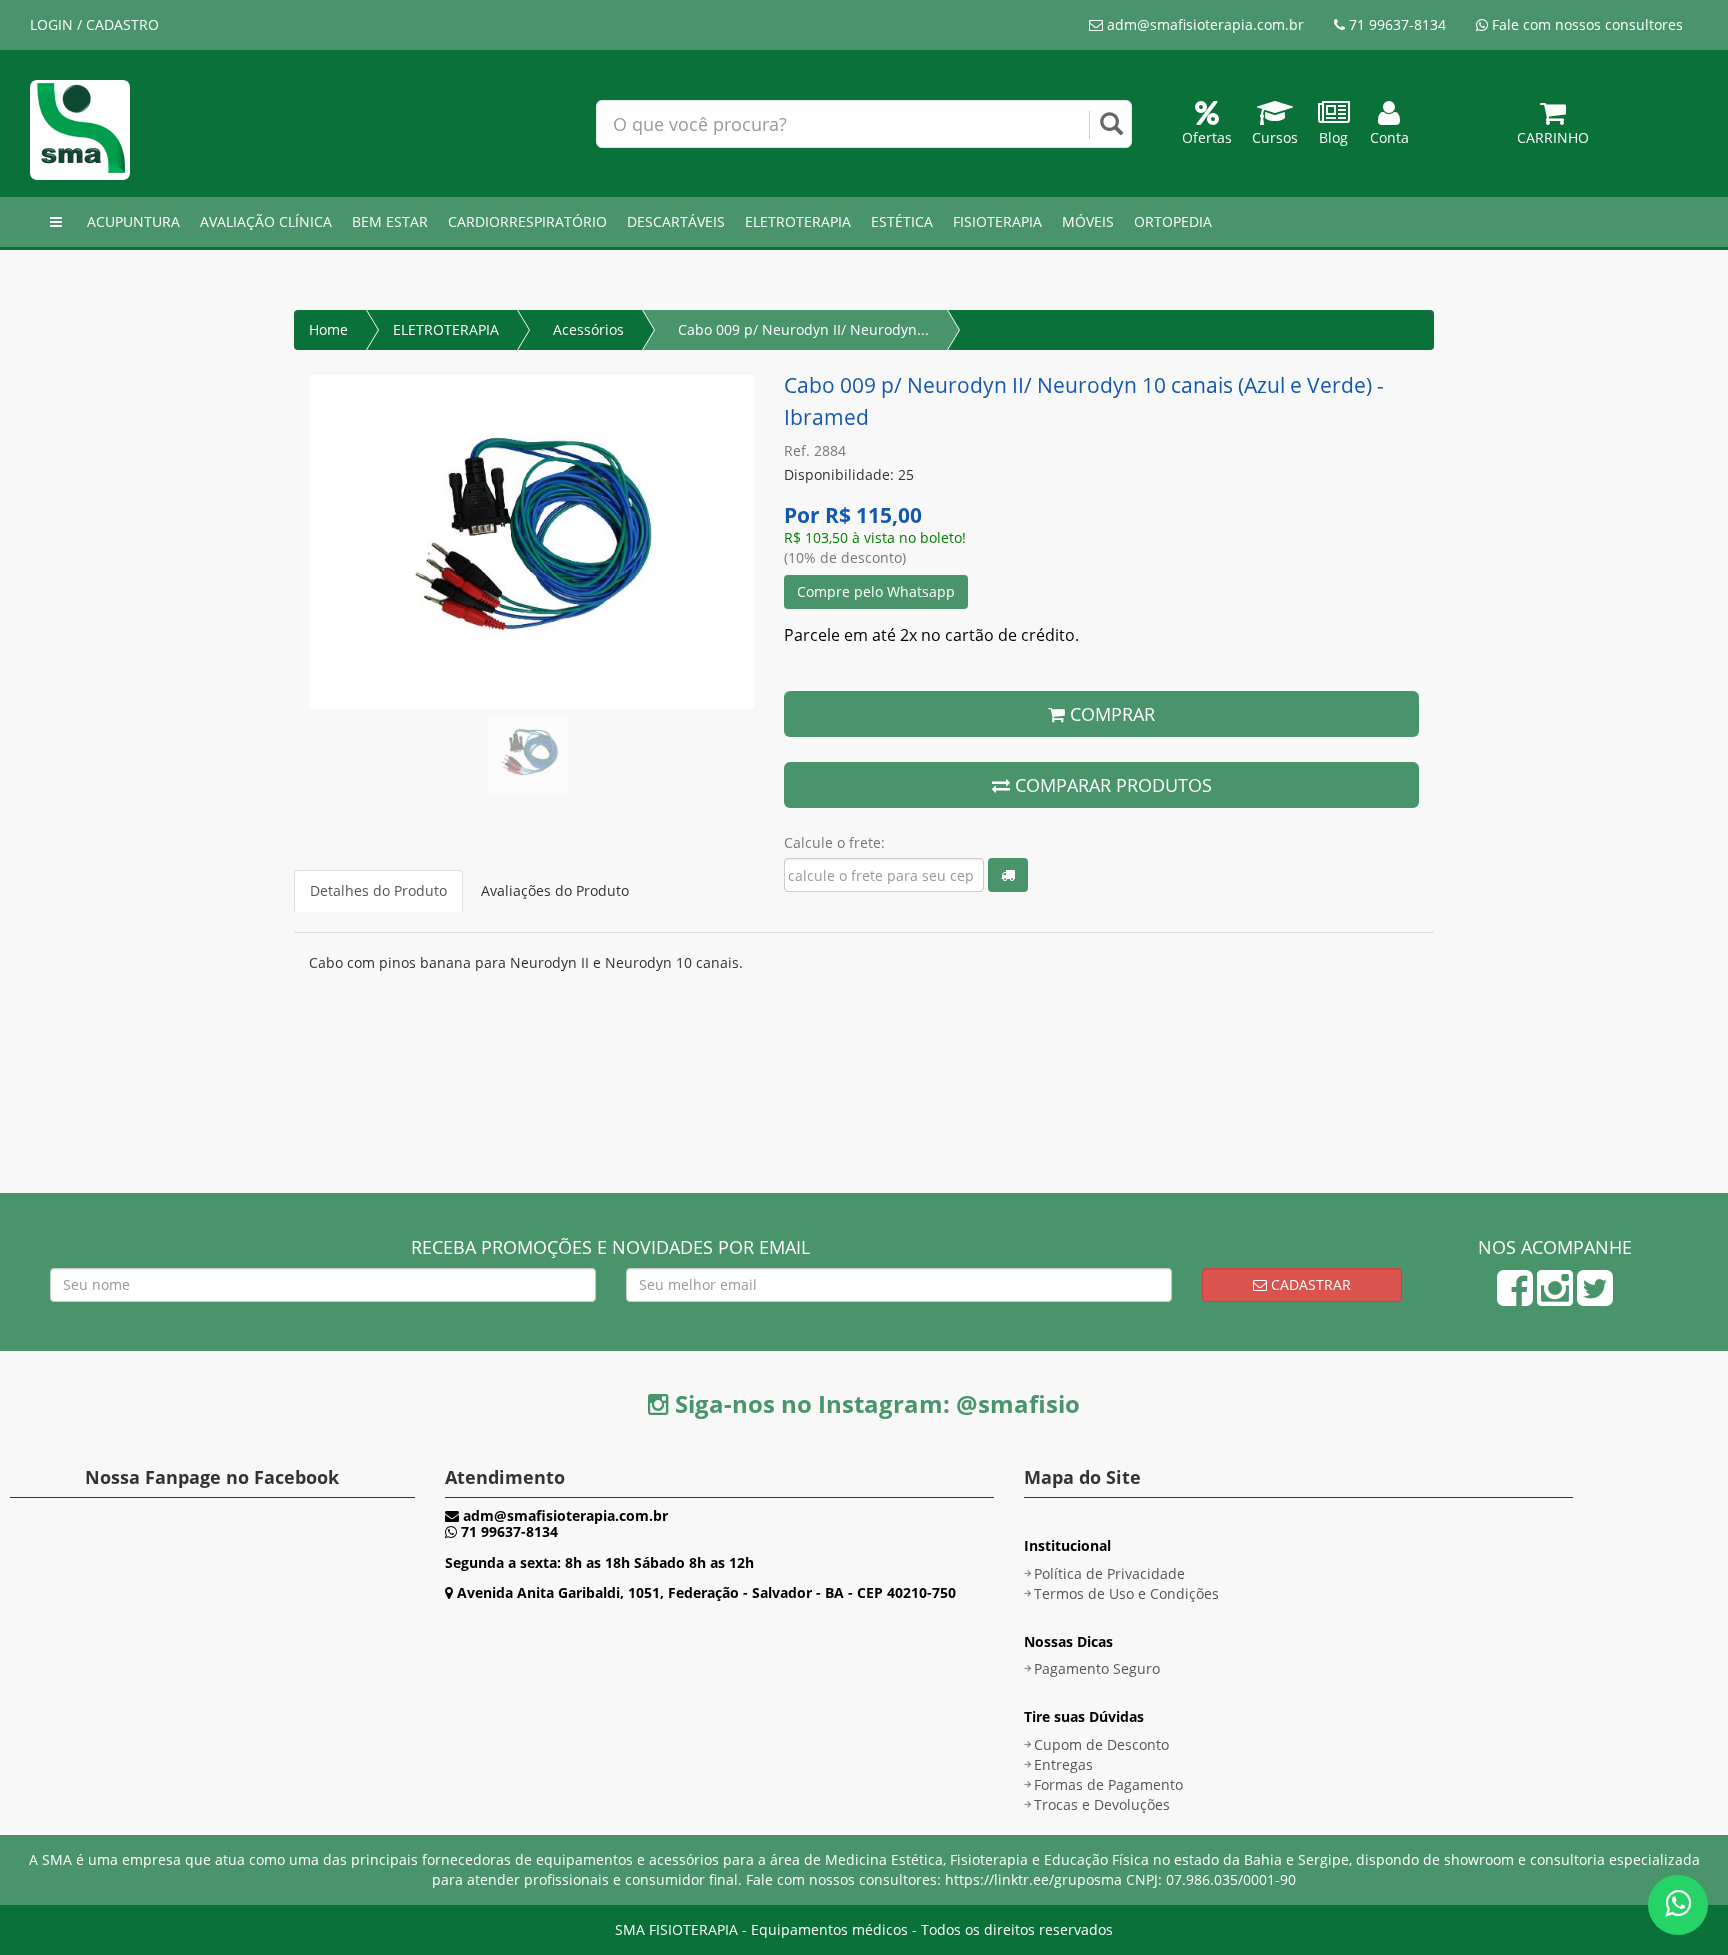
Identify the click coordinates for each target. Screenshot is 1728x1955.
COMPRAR (1110, 714)
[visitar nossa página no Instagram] (1555, 1297)
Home (328, 329)
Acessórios (588, 329)
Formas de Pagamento (1108, 1784)
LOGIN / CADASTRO (94, 24)
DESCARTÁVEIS (676, 221)
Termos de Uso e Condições (1126, 1593)
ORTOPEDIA (1173, 221)
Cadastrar (1309, 1284)
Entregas (1063, 1764)
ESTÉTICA (902, 221)
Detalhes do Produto (378, 890)
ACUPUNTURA (133, 221)
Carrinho (1553, 137)
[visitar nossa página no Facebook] (1515, 1297)
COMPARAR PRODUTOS (1111, 785)
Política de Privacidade (1109, 1573)
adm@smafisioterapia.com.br (1203, 24)
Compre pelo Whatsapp (876, 591)
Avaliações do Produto (555, 890)
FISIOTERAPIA (997, 221)
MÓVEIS (1088, 221)
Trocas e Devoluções (1102, 1804)
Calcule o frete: (834, 842)
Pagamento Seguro (1097, 1668)
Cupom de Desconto (1101, 1744)
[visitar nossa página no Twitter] (1595, 1297)
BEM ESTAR (390, 221)
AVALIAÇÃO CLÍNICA (266, 221)
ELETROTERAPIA (798, 221)
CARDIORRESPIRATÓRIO (527, 221)
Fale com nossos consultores (1585, 24)
